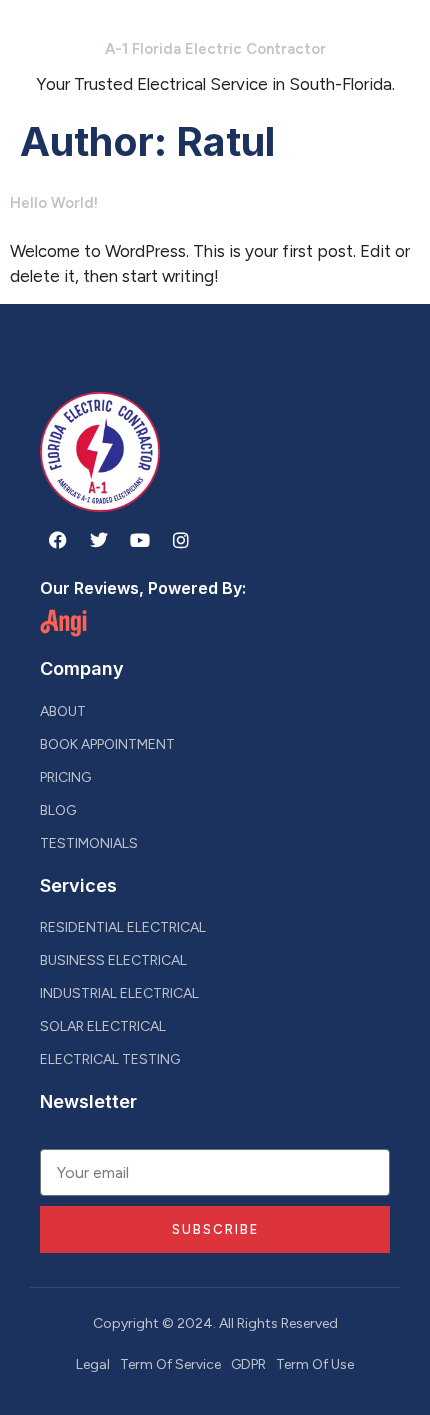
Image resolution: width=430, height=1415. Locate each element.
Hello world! (54, 203)
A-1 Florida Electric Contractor (215, 49)
